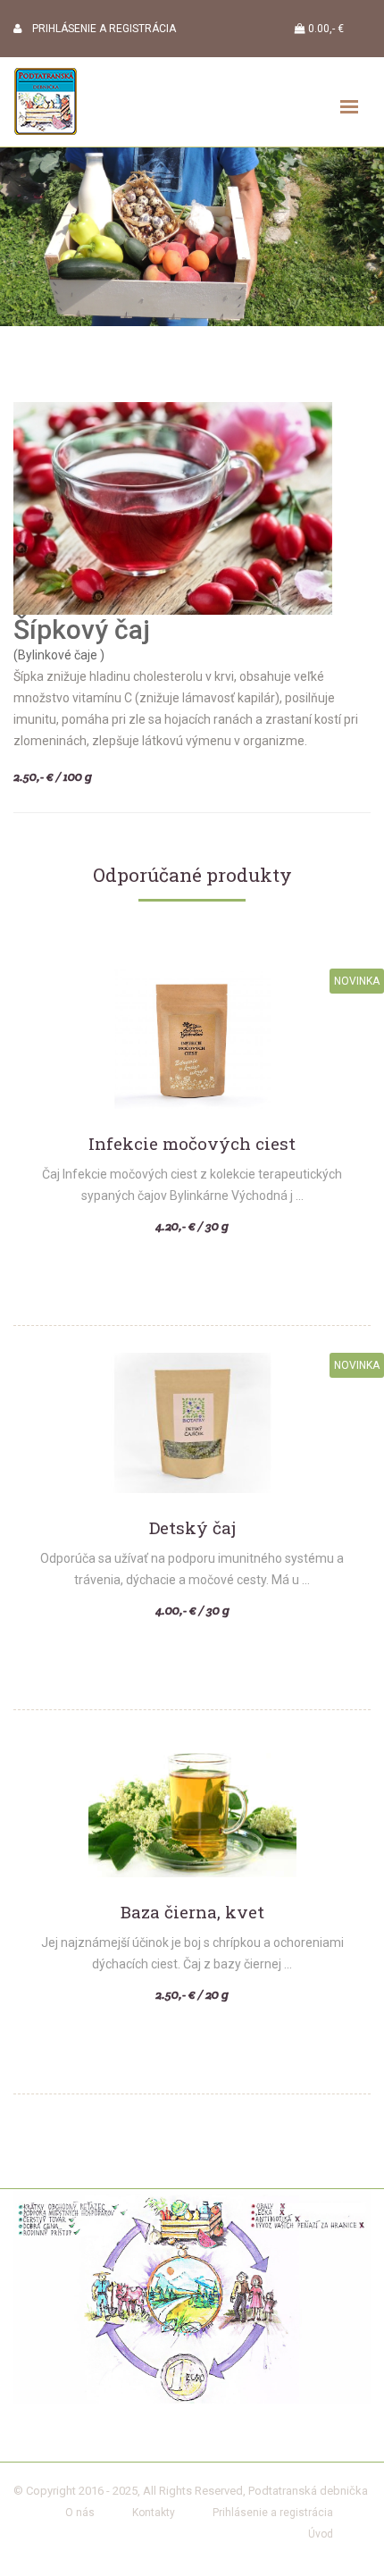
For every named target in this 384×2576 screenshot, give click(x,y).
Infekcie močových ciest (192, 1144)
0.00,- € (325, 29)
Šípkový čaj (82, 629)
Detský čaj (192, 1528)
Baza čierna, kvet (192, 1913)
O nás (80, 2513)
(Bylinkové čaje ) (59, 655)
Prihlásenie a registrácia (273, 2513)
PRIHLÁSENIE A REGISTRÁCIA (99, 29)
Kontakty (154, 2513)
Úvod (321, 2534)
